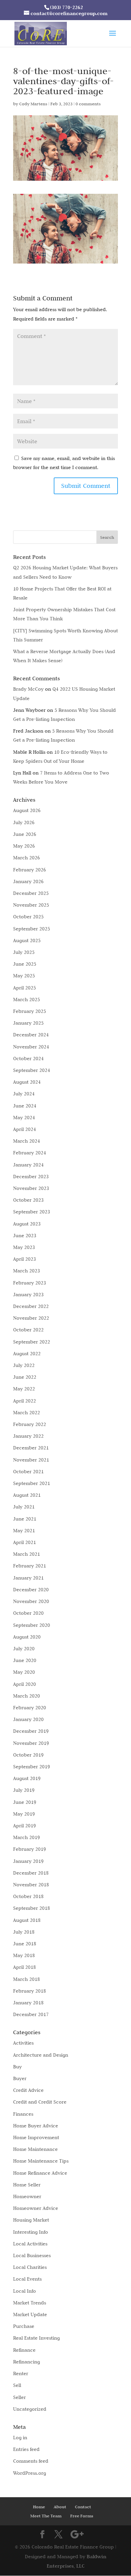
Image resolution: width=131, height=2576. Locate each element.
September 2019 (32, 1767)
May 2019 (24, 1814)
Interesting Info (31, 2232)
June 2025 (25, 964)
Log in (20, 2438)
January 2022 (28, 1436)
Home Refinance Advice (40, 2173)
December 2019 (31, 1731)
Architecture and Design (41, 2055)
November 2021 (31, 1460)
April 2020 (25, 1684)
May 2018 (24, 1955)
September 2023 (32, 1212)
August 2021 (27, 1495)
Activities (23, 2043)
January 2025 (28, 1023)
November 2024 (31, 1047)
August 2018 (27, 1920)
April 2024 (25, 1129)
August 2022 (27, 1354)
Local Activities (30, 2244)
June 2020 (25, 1660)
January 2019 (28, 1861)
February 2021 (30, 1566)
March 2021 (27, 1554)
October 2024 (28, 1058)
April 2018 (25, 1967)
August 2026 (27, 810)
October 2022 (28, 1330)
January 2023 (28, 1295)
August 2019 (27, 1778)
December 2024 (31, 1035)
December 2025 (31, 893)
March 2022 (27, 1413)
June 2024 (25, 1106)
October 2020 (28, 1613)
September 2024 (32, 1070)
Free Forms (82, 2516)
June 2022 (25, 1377)
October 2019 (28, 1755)
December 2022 (31, 1306)
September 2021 (32, 1483)
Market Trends (30, 2303)
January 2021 (28, 1578)
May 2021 (24, 1531)
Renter (21, 2373)
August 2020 (27, 1637)
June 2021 (25, 1519)
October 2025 (28, 917)
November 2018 (31, 1885)
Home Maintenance (35, 2149)
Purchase (24, 2326)
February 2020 (30, 1708)
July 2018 (24, 1932)
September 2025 (32, 929)
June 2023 (25, 1236)
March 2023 (27, 1271)
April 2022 (25, 1401)
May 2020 (24, 1672)
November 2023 (31, 1188)
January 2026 (28, 881)
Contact (83, 2507)
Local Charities (30, 2267)
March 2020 (27, 1696)
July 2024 (24, 1094)
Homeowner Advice (36, 2208)
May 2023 (24, 1247)
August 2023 (27, 1224)
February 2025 (30, 1011)
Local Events (27, 2279)
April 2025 (25, 988)
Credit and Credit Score (40, 2102)
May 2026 (24, 846)
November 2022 (31, 1318)
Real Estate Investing (36, 2338)
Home (39, 2507)
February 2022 (30, 1424)
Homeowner (27, 2196)
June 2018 (25, 1944)
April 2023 (25, 1259)
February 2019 (30, 1849)
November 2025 (31, 905)
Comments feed (31, 2461)
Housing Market (31, 2220)
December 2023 (31, 1177)
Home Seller (27, 2185)
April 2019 (25, 1826)
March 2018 (27, 1979)
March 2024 (27, 1141)
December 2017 (31, 2014)
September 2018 (32, 1908)
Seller (19, 2397)
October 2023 (28, 1200)
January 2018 (28, 2003)
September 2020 (32, 1625)
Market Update (30, 2314)
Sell (17, 2385)
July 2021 (24, 1507)
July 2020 (24, 1649)
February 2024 (30, 1153)
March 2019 (27, 1837)
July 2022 (24, 1365)
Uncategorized (30, 2409)
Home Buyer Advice (36, 2126)
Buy (17, 2067)
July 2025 (24, 952)
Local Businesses (32, 2255)
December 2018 (31, 1873)
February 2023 (30, 1283)
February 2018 (30, 1991)
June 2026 (25, 834)
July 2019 (24, 1790)
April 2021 (25, 1542)
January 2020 (28, 1719)
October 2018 (28, 1896)
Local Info (25, 2291)
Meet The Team (46, 2516)
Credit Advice (28, 2090)
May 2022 (24, 1389)
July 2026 (24, 822)
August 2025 (27, 940)
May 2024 (24, 1118)
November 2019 (31, 1743)
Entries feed (26, 2449)
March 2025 (27, 999)
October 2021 (28, 1472)
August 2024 (27, 1082)
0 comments (88, 104)
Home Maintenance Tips (41, 2161)
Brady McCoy (28, 689)
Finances (23, 2114)
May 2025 (24, 976)
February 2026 (30, 870)
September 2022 (32, 1342)
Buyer (20, 2078)
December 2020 (31, 1590)
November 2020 (31, 1601)
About (60, 2507)
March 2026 (27, 858)
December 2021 (31, 1448)
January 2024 (28, 1165)
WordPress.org (30, 2473)
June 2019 (25, 1802)
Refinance (24, 2350)
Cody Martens (33, 104)
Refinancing (27, 2362)
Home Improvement (36, 2137)
